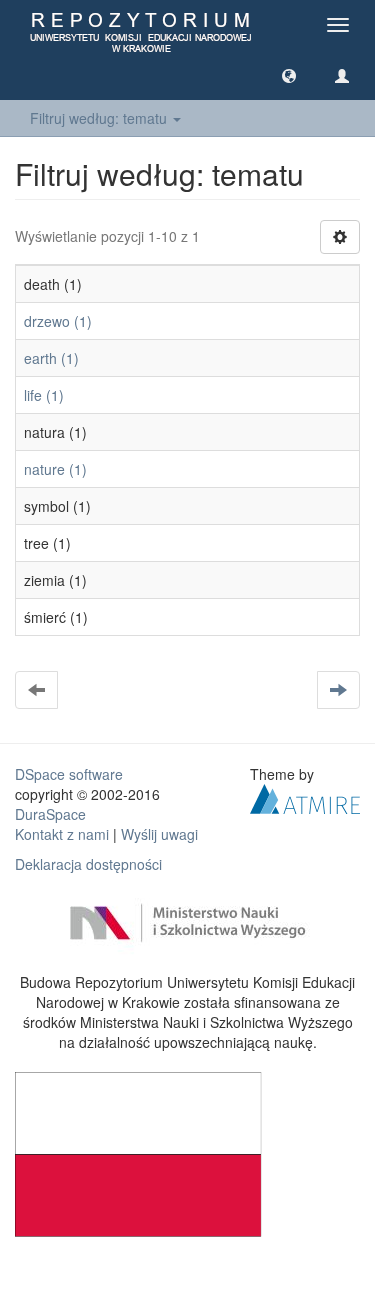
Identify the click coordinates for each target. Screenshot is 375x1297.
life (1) (44, 395)
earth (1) (51, 358)
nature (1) (55, 469)
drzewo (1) (58, 321)
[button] (289, 75)
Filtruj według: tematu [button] (100, 118)
